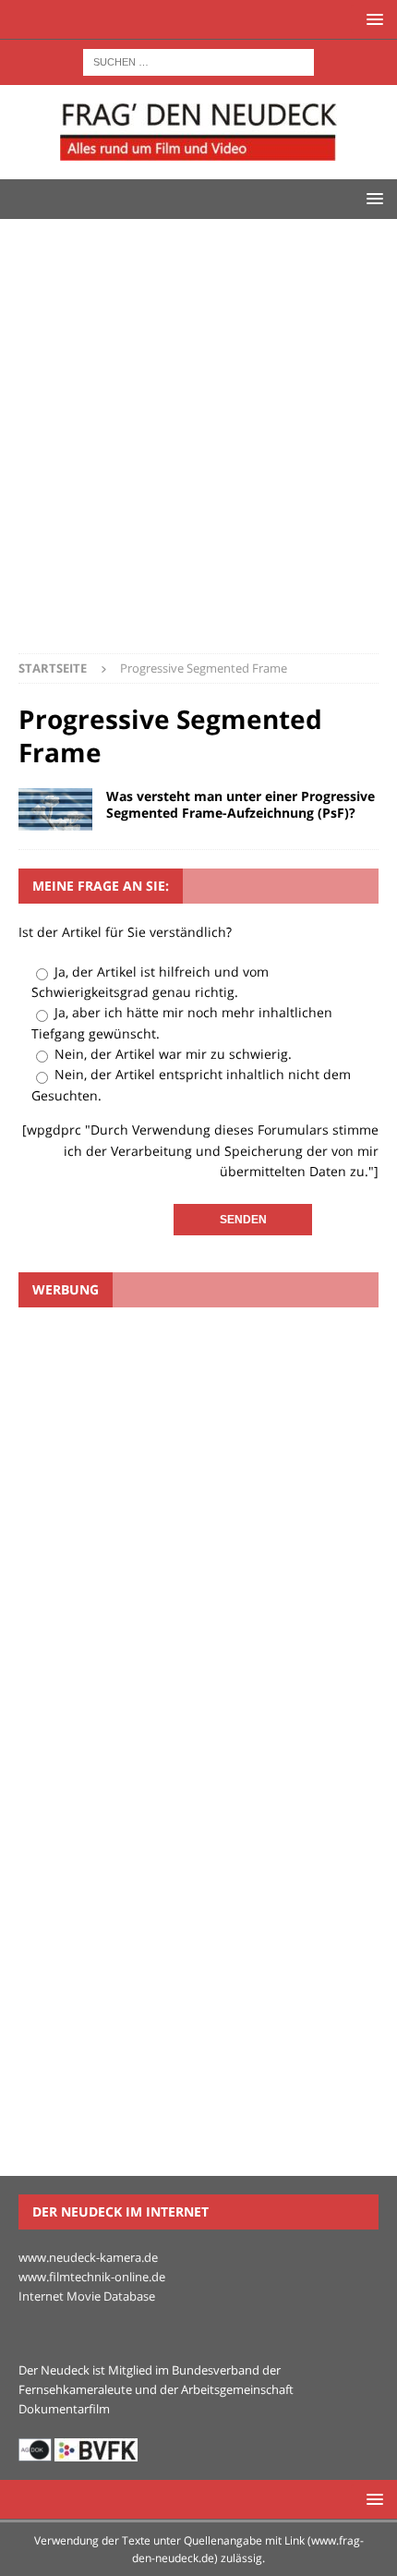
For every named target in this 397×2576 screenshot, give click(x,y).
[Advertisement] (198, 445)
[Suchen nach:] (198, 61)
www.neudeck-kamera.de (88, 2257)
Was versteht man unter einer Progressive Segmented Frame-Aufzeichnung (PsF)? (241, 804)
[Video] (55, 809)
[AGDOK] (35, 2451)
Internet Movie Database (87, 2296)
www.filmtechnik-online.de (92, 2277)
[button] (372, 19)
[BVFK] (96, 2451)
